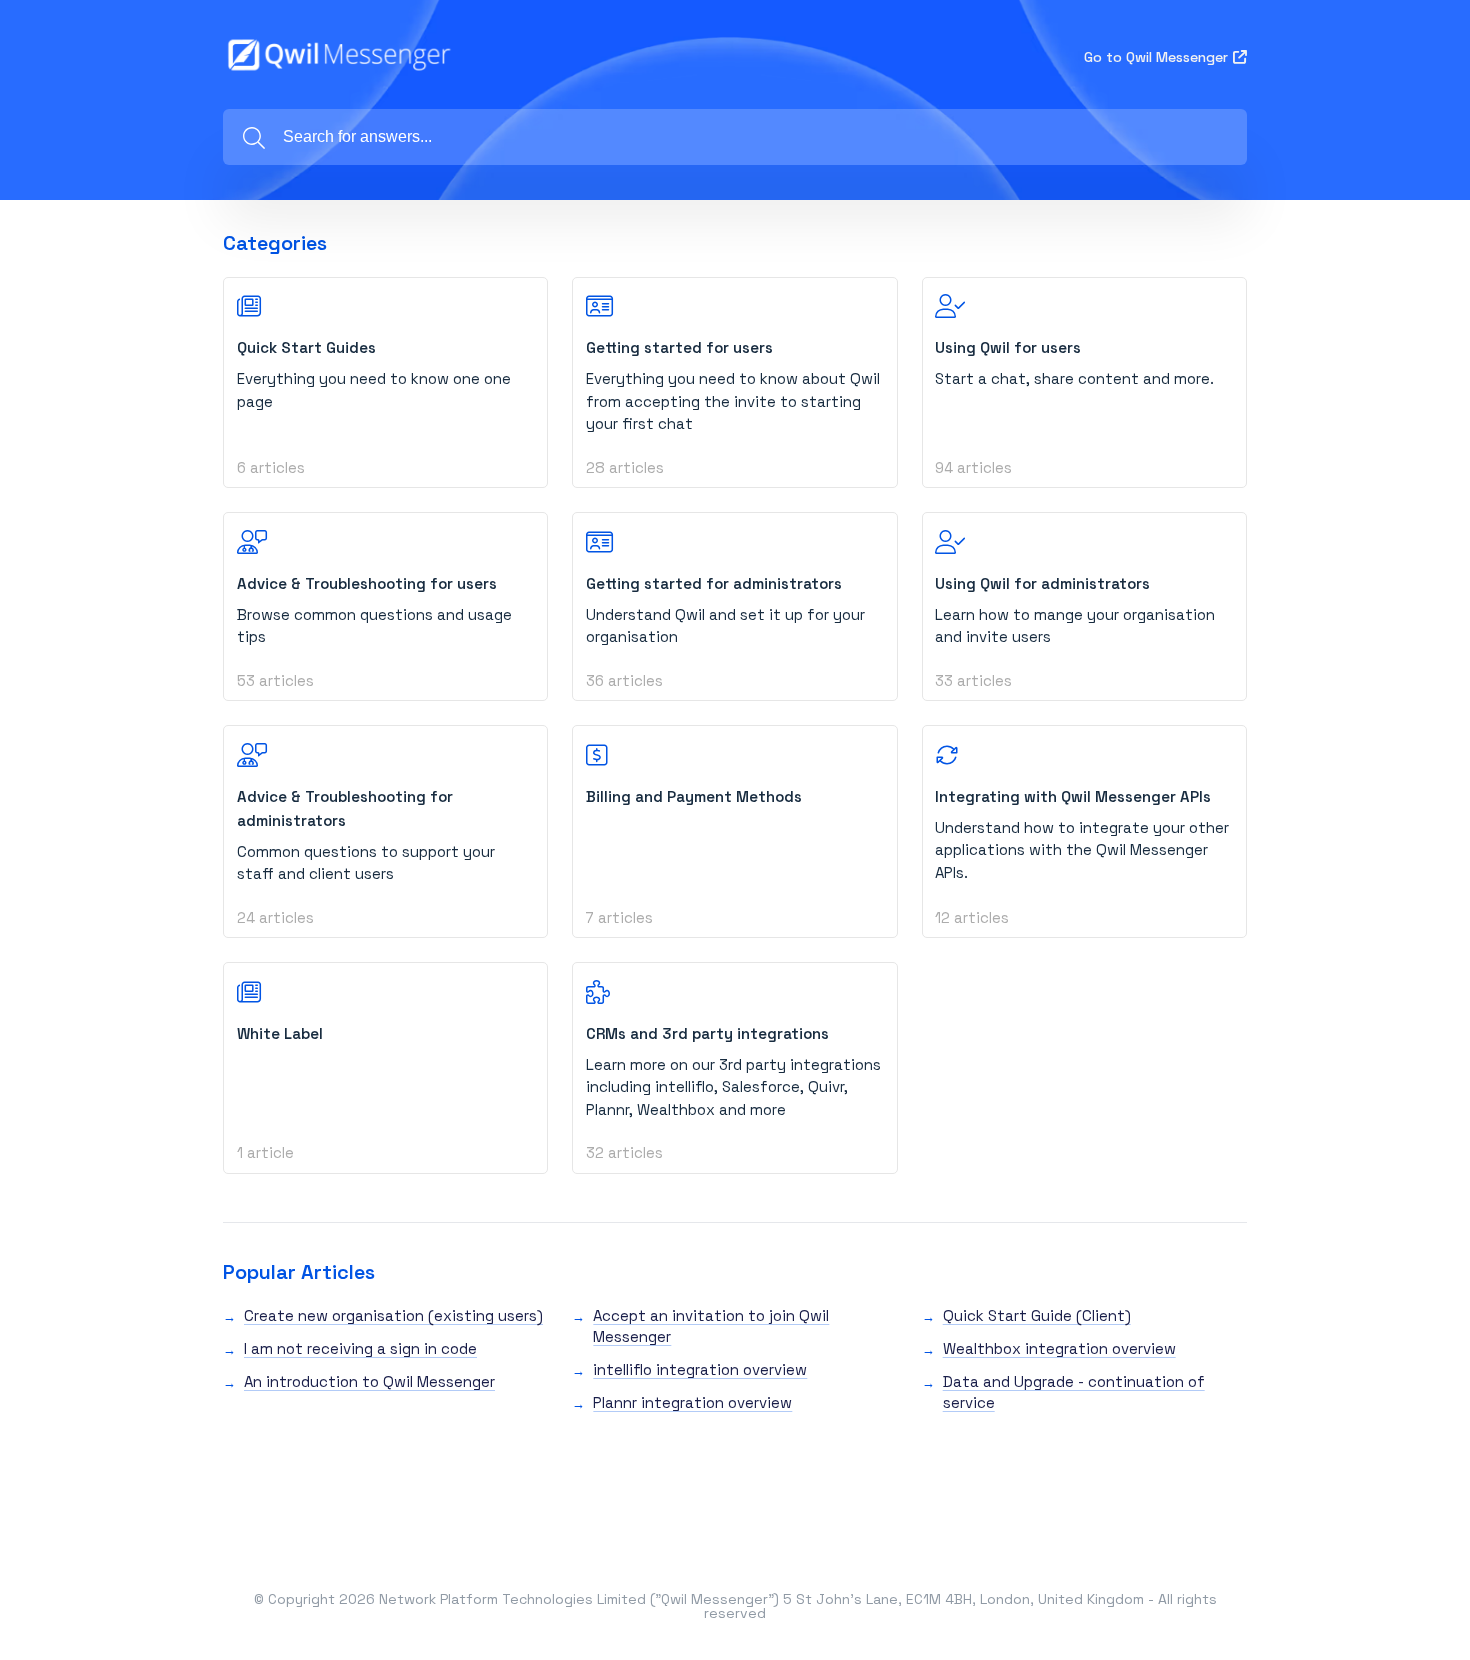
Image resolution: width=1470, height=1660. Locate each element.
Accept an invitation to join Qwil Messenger (711, 1326)
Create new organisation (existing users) (393, 1315)
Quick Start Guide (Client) (1037, 1315)
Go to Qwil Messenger (1156, 57)
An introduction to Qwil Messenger (369, 1381)
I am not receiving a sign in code (360, 1348)
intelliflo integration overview (700, 1369)
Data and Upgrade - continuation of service (1074, 1392)
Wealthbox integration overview (1059, 1348)
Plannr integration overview (692, 1402)
